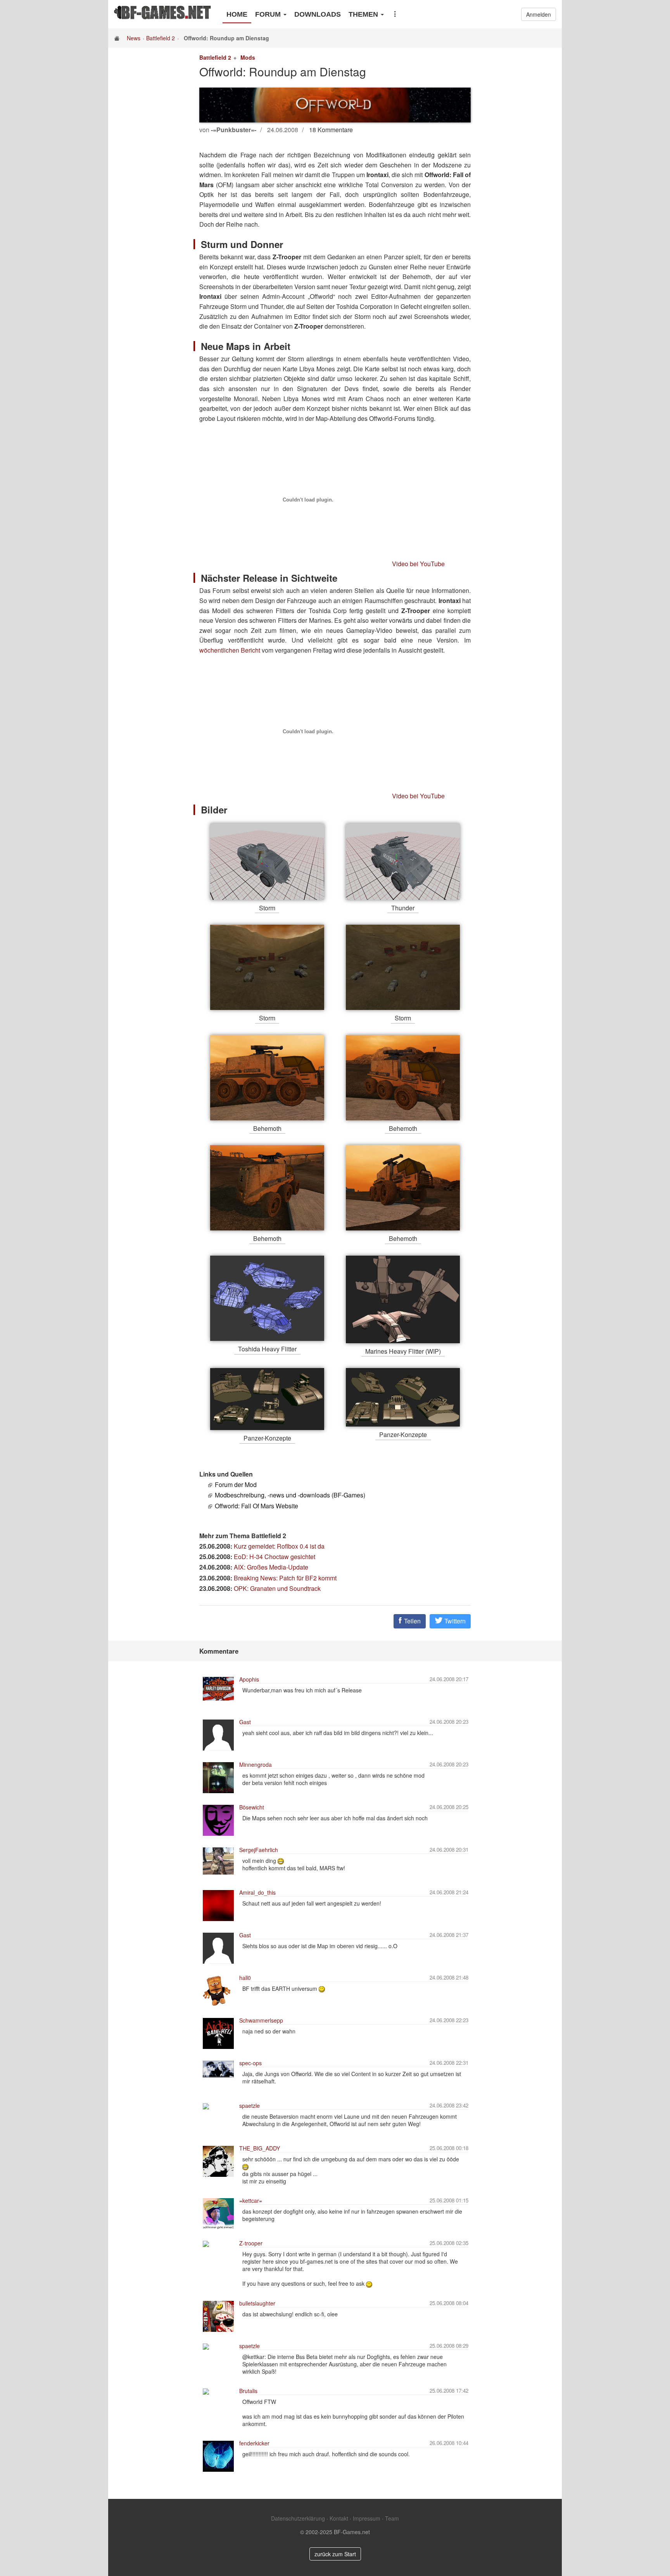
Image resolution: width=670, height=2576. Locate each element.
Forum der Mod (236, 1484)
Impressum (367, 2518)
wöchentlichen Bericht (230, 650)
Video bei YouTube (418, 564)
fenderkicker (254, 2443)
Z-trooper (251, 2243)
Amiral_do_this (257, 1892)
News (134, 38)
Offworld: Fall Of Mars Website (256, 1506)
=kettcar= (251, 2200)
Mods (248, 57)
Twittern (454, 1621)
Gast (245, 1722)
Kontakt (339, 2518)
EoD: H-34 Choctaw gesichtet (275, 1557)
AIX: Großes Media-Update (271, 1567)
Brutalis (248, 2391)
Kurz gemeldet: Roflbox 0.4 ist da (279, 1546)
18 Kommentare (331, 130)
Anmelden (539, 14)
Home (237, 14)
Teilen (412, 1621)
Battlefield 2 (161, 38)
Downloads (318, 14)
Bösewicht (252, 1807)
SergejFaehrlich (259, 1850)
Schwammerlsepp (261, 2020)
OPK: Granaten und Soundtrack (277, 1588)
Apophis (249, 1679)
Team (392, 2518)
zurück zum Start (335, 2554)
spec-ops (250, 2063)
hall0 (245, 1978)
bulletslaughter (257, 2303)
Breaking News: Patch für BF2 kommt (285, 1578)
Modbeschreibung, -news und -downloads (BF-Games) (290, 1495)
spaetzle (250, 2106)
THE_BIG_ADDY (260, 2148)
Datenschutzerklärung (298, 2518)
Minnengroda (256, 1764)
